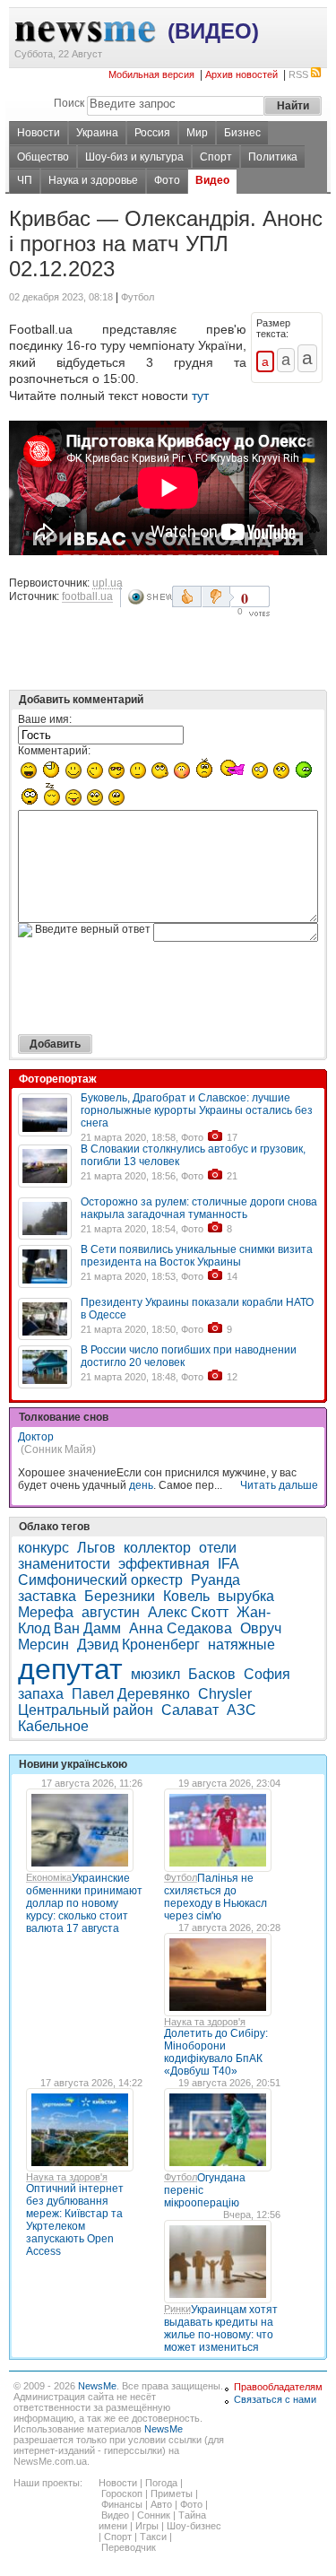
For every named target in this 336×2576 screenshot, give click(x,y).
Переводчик (129, 2547)
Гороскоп (122, 2493)
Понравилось (187, 596)
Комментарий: (54, 751)
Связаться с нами (275, 2399)
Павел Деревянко (131, 1694)
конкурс (43, 1548)
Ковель (186, 1596)
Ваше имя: (45, 719)
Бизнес (242, 133)
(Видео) (213, 31)
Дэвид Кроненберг (138, 1645)
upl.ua (108, 583)
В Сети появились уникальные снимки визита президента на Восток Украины (197, 1256)
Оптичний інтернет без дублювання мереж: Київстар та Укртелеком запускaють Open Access (75, 2220)
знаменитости (64, 1564)
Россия (152, 133)
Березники (120, 1596)
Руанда (215, 1580)
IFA (228, 1564)
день (141, 1485)
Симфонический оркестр (100, 1580)
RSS (298, 74)
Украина (97, 133)
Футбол (181, 1877)
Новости (39, 133)
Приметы (172, 2493)
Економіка (49, 1877)
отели (218, 1548)
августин (111, 1612)
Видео (212, 180)
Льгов (96, 1548)
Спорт (216, 157)
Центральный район (86, 1710)
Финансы (122, 2504)
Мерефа (46, 1612)
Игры (147, 2526)
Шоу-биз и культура (134, 157)
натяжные (241, 1645)
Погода (161, 2483)
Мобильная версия (151, 74)
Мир (197, 133)
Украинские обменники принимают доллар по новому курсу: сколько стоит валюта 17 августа (84, 1903)
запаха (41, 1694)
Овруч (261, 1628)
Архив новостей (241, 74)
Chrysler (225, 1694)
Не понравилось (218, 596)
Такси (153, 2537)
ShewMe (150, 597)
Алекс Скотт (188, 1612)
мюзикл (155, 1674)
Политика (273, 157)
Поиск (69, 103)
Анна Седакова (181, 1628)
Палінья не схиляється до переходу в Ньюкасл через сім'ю (215, 1897)
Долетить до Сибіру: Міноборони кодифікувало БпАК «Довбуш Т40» (216, 2052)
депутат (70, 1669)
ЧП (25, 180)
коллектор (157, 1548)
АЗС (241, 1710)
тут (200, 396)
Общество (43, 157)
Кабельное (53, 1726)
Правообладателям (278, 2387)
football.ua (87, 596)
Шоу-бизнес (194, 2526)
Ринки (177, 2309)
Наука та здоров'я (205, 2022)
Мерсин (43, 1645)
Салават (190, 1710)
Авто (161, 2504)
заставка (47, 1596)
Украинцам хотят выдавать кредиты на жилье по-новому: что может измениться (221, 2328)
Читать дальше (279, 1485)
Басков (212, 1674)
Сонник (154, 2515)
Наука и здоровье (93, 180)
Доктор (36, 1437)
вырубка (246, 1596)
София (267, 1674)
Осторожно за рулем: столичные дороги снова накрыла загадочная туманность (199, 1208)
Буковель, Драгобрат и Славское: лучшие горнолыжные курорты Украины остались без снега (197, 1110)
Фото (167, 180)
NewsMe (97, 2386)
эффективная (164, 1564)
